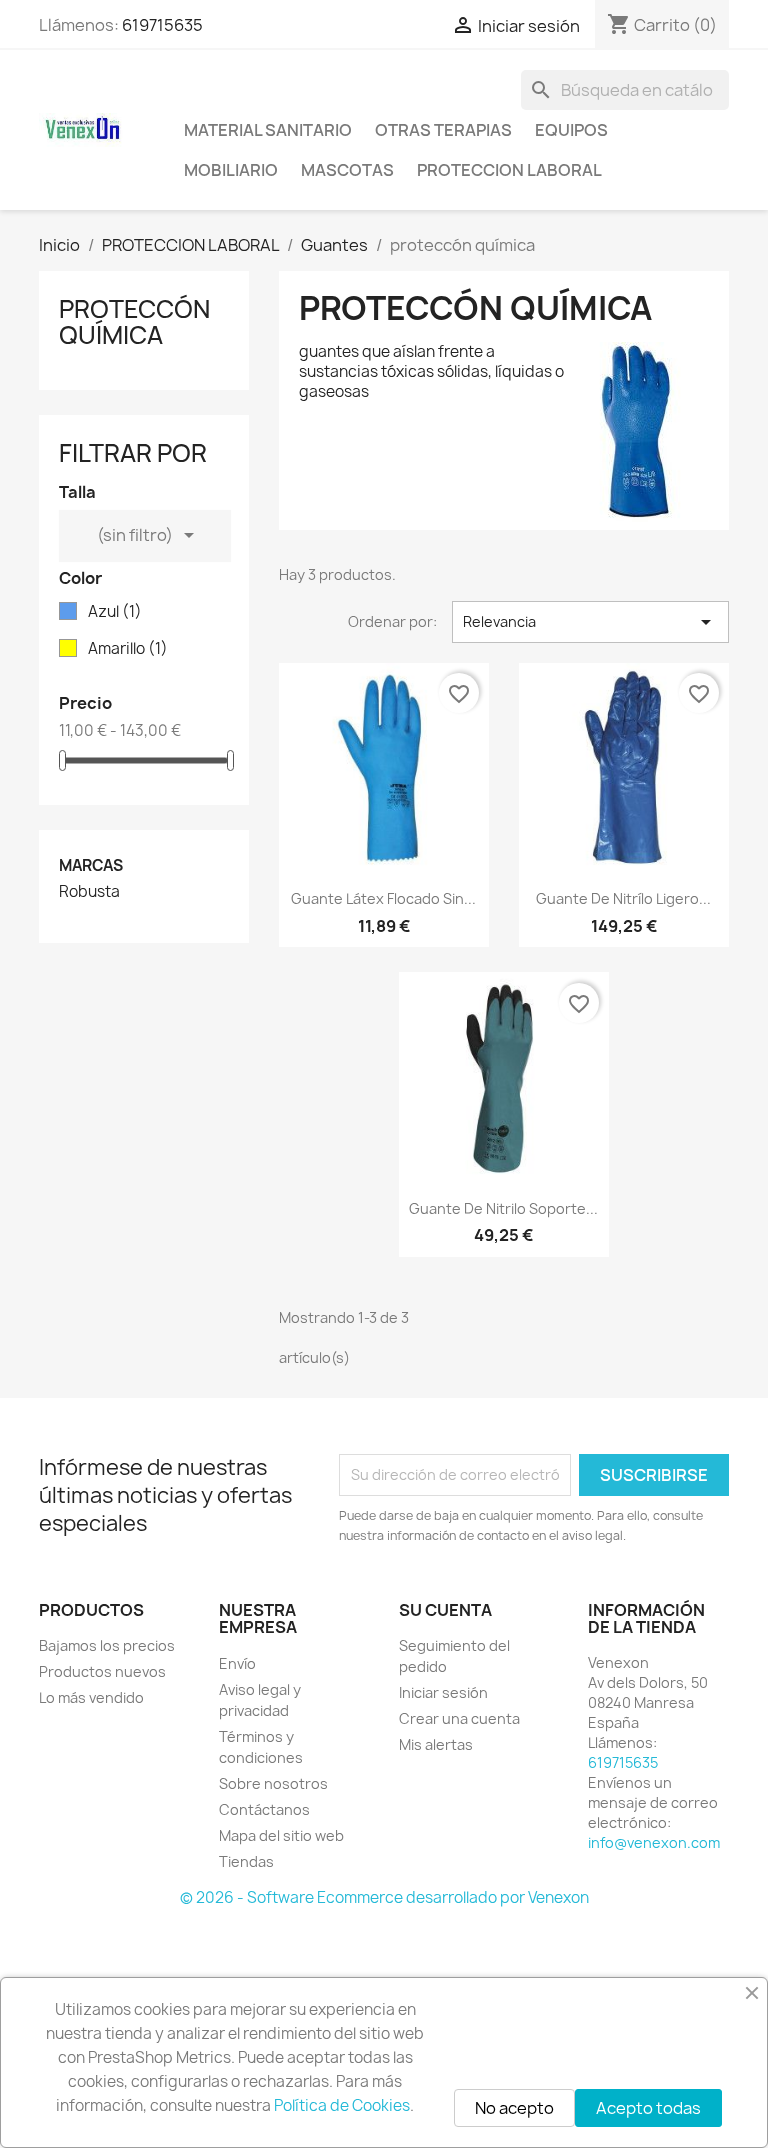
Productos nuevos (102, 1671)
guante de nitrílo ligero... (623, 898)
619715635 (162, 25)
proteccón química (134, 322)
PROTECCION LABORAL (509, 170)
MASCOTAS (347, 170)
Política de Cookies (342, 2105)
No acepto (514, 2108)
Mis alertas (436, 1744)
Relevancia (590, 622)
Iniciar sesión (443, 1692)
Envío (237, 1663)
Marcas (91, 865)
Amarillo (128, 649)
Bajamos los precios (107, 1645)
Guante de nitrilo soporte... (503, 1208)
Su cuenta (445, 1610)
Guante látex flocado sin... (383, 898)
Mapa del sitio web (281, 1835)
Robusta (89, 892)
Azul (115, 612)
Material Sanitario (268, 130)
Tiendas (246, 1861)
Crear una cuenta (459, 1718)
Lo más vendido (91, 1697)
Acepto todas (648, 2108)
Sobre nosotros (273, 1783)
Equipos (571, 130)
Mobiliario (231, 170)
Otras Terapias (443, 130)
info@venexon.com (654, 1842)
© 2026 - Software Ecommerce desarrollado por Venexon (384, 1897)
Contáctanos (264, 1809)
